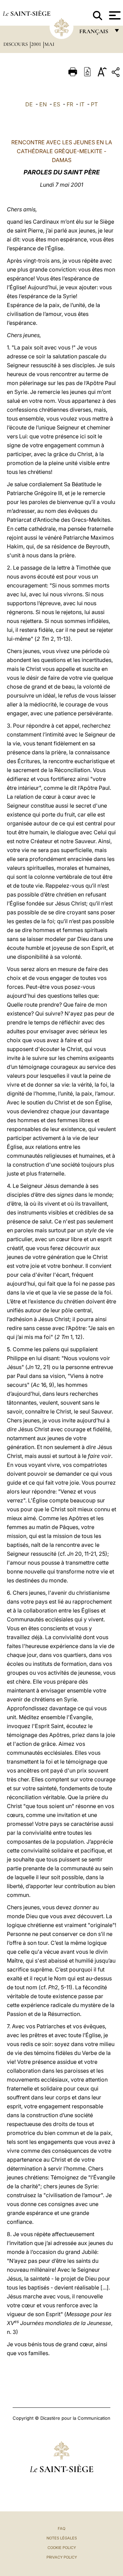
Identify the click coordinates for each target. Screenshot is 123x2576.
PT (94, 104)
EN (43, 104)
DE (29, 104)
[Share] (117, 73)
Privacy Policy (62, 2557)
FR (70, 104)
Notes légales (62, 2538)
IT (82, 104)
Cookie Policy (62, 2548)
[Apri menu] (114, 15)
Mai (49, 44)
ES (57, 104)
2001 (37, 44)
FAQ (61, 2528)
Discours (16, 44)
